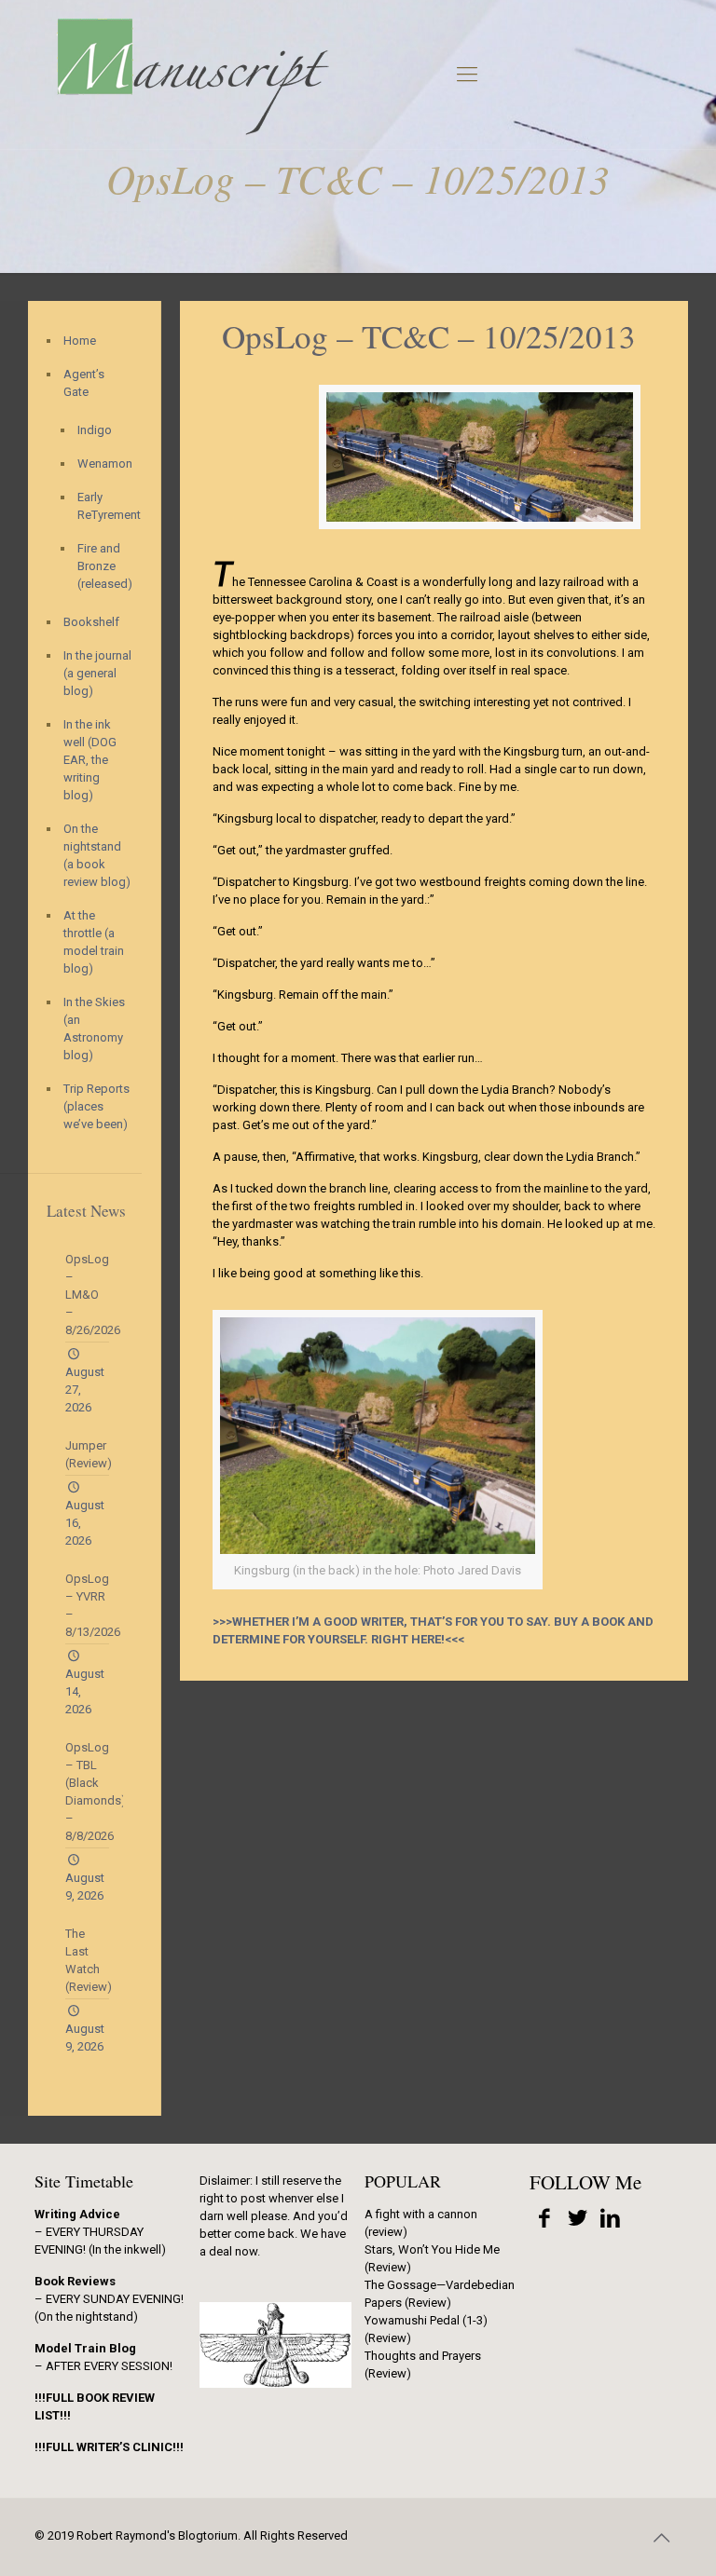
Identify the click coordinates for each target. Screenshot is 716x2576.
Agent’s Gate (84, 383)
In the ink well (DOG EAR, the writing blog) (90, 760)
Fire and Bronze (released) (100, 566)
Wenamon (100, 463)
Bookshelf (91, 622)
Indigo (95, 430)
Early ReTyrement (100, 506)
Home (80, 341)
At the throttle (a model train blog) (94, 942)
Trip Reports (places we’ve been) (96, 1106)
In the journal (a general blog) (97, 673)
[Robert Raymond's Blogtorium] (192, 75)
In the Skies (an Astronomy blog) (94, 1029)
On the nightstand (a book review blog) (97, 855)
